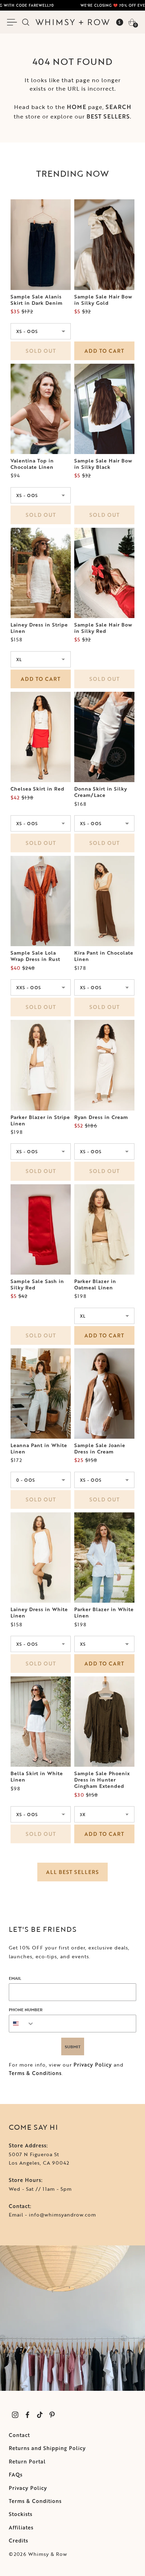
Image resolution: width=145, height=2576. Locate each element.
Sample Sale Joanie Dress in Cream (100, 1449)
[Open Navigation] (13, 22)
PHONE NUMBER (26, 2009)
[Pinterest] (52, 2415)
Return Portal (27, 2462)
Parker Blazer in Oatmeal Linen (95, 1284)
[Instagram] (15, 2415)
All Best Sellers (72, 1872)
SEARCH (118, 107)
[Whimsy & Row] (72, 22)
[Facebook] (27, 2415)
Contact (19, 2435)
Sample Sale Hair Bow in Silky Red (103, 628)
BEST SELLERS (108, 116)
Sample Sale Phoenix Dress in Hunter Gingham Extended (102, 1780)
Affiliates (21, 2527)
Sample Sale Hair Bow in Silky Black (103, 464)
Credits (18, 2541)
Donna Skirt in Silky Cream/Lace (101, 792)
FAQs (16, 2475)
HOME (77, 107)
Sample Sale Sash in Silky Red (37, 1284)
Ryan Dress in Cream (101, 1117)
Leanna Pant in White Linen (39, 1449)
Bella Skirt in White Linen (37, 1777)
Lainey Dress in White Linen (39, 1613)
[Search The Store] (26, 22)
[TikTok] (40, 2415)
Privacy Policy (93, 2065)
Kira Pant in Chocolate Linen (104, 956)
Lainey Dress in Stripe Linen (39, 628)
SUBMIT (73, 2046)
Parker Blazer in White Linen (104, 1613)
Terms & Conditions (35, 2073)
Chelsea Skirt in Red (37, 789)
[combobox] (22, 2024)
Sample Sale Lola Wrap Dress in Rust (35, 956)
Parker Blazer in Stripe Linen (40, 1120)
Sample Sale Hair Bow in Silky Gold (103, 300)
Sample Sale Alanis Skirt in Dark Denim (37, 300)
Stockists (21, 2514)
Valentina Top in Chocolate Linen (32, 464)
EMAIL (15, 1978)
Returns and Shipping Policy (47, 2448)
